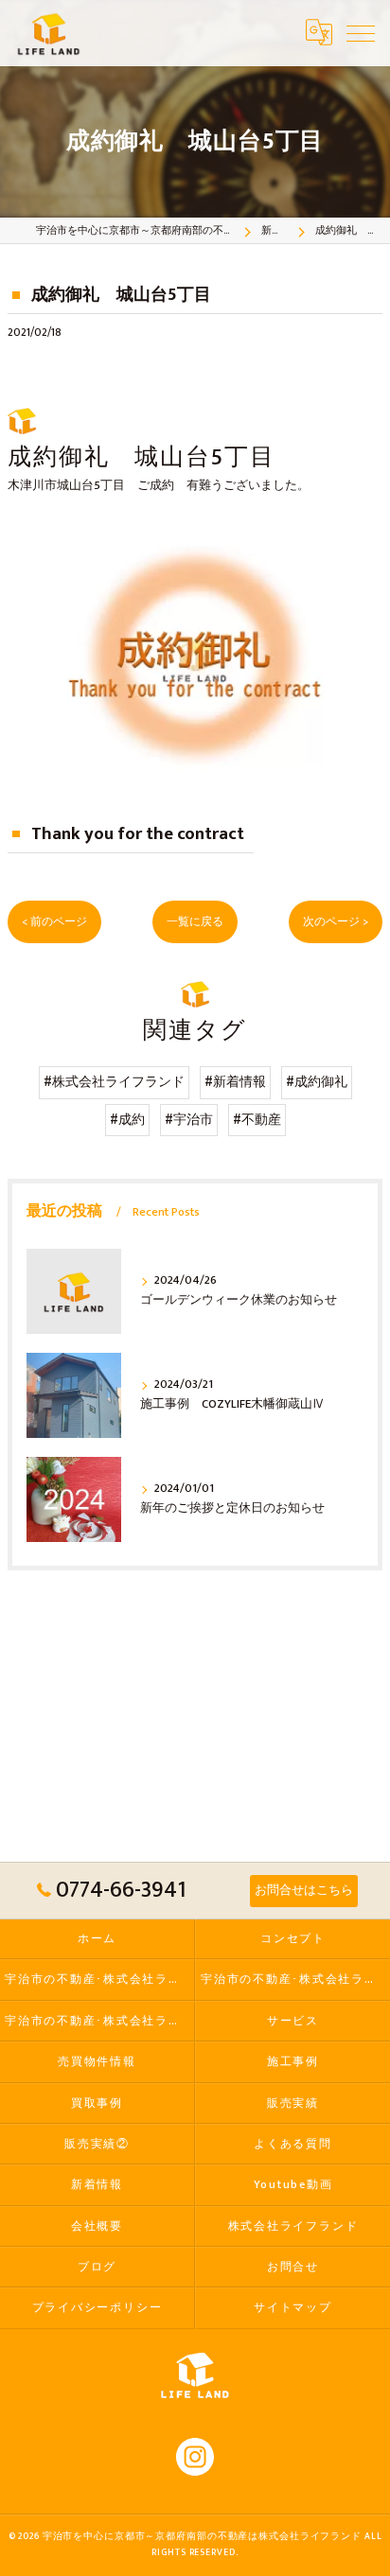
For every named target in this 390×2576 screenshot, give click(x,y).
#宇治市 (189, 1120)
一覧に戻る (195, 922)
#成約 (127, 1120)
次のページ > (336, 922)
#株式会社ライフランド (114, 1082)
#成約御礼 (317, 1082)
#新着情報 (235, 1082)
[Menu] (361, 32)
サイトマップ (293, 2308)
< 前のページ (54, 922)
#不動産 (257, 1120)
